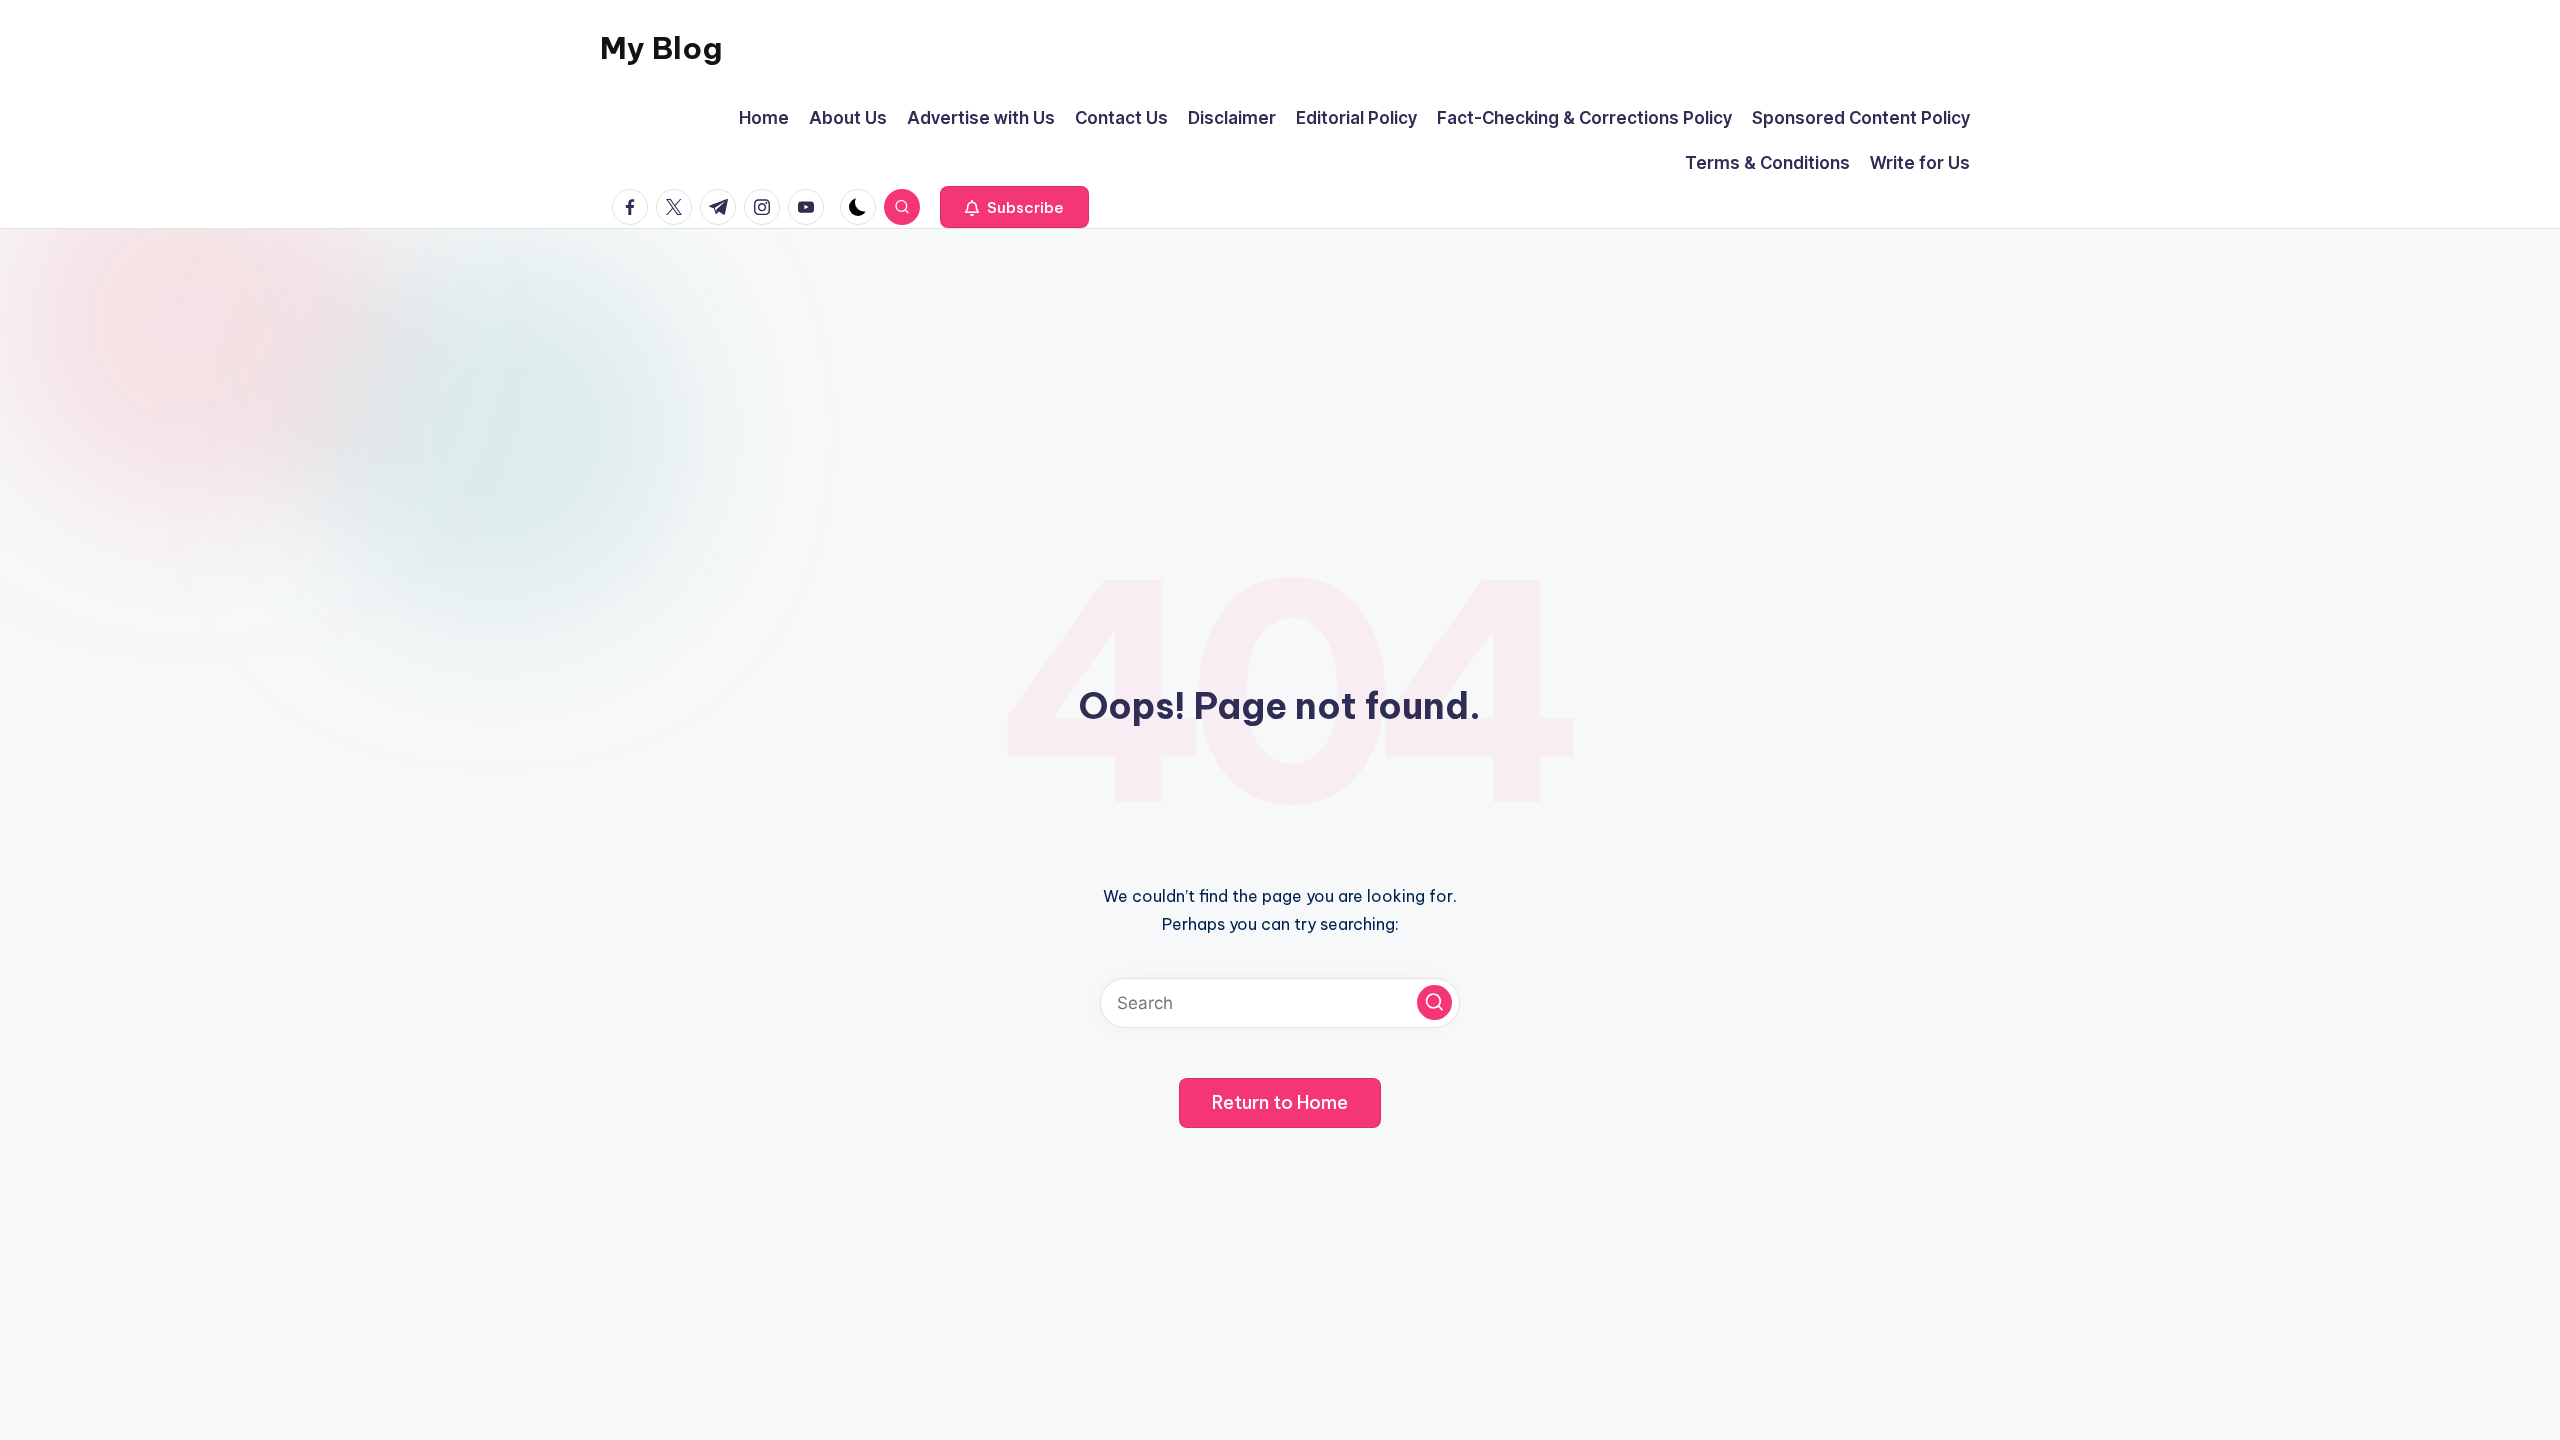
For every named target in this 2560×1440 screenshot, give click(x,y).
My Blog (661, 48)
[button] (1014, 207)
